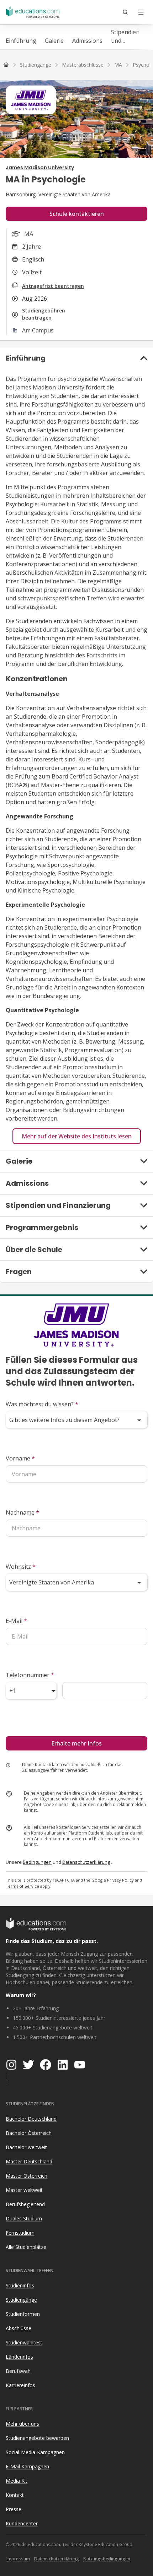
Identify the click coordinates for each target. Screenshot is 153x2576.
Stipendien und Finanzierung (129, 37)
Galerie (54, 41)
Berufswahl (19, 2371)
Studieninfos (20, 2285)
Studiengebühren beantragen (44, 314)
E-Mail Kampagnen (27, 2466)
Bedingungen (37, 1862)
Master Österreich (27, 2176)
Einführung (21, 41)
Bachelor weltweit (26, 2147)
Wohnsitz (21, 1567)
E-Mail (16, 1621)
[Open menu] (141, 12)
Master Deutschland (29, 2161)
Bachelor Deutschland (31, 2119)
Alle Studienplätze (26, 2247)
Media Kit (17, 2481)
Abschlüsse (19, 2328)
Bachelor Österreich (29, 2133)
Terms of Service (22, 1886)
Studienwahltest (24, 2342)
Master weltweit (24, 2190)
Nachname (22, 1512)
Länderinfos (19, 2357)
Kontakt (15, 2495)
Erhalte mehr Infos (76, 1743)
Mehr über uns (22, 2424)
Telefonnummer (30, 1675)
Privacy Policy (120, 1880)
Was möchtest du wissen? (42, 1404)
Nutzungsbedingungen (107, 2559)
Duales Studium (24, 2218)
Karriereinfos (20, 2385)
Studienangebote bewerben (37, 2438)
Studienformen (23, 2314)
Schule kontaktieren (77, 214)
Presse (14, 2509)
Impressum (18, 2559)
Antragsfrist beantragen (53, 286)
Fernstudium (20, 2233)
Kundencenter (22, 2523)
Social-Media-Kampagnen (35, 2452)
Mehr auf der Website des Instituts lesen (77, 1136)
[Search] (125, 12)
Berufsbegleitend (25, 2204)
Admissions (87, 41)
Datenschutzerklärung (86, 1862)
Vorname (20, 1458)
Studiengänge (21, 2300)
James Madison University (40, 167)
